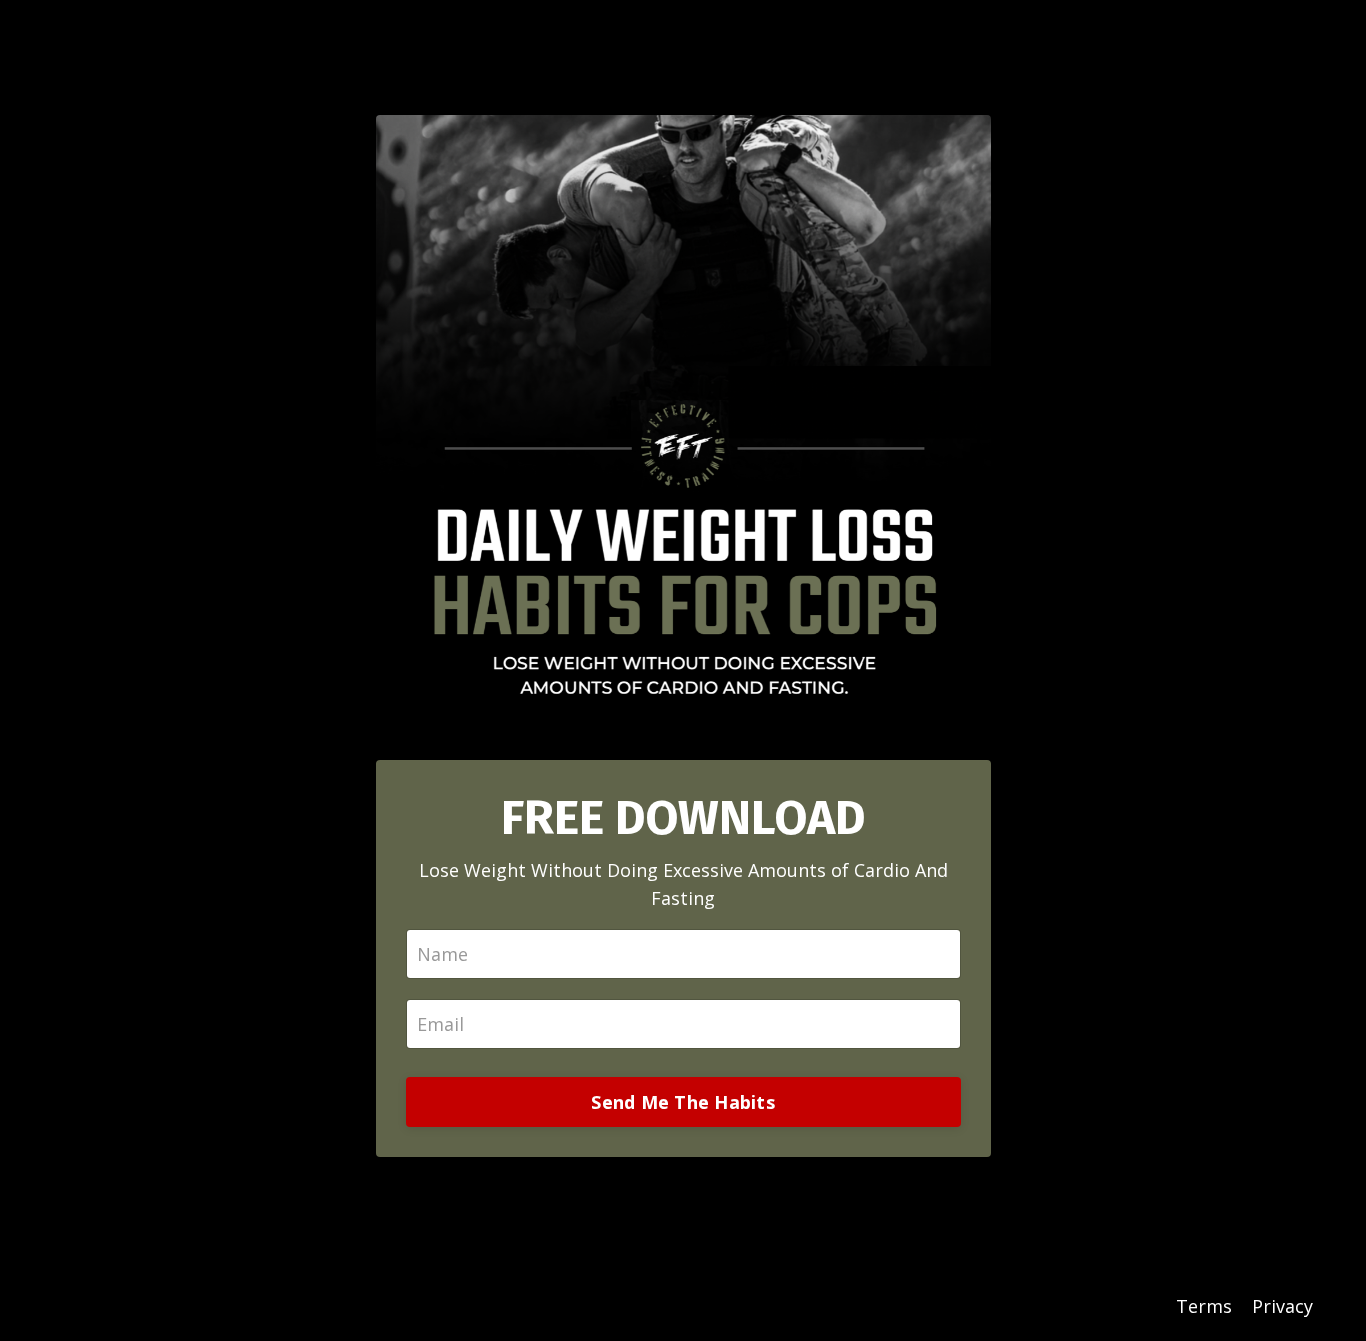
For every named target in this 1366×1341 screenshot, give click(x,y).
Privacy (1282, 1306)
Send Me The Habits (683, 1102)
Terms (1204, 1306)
